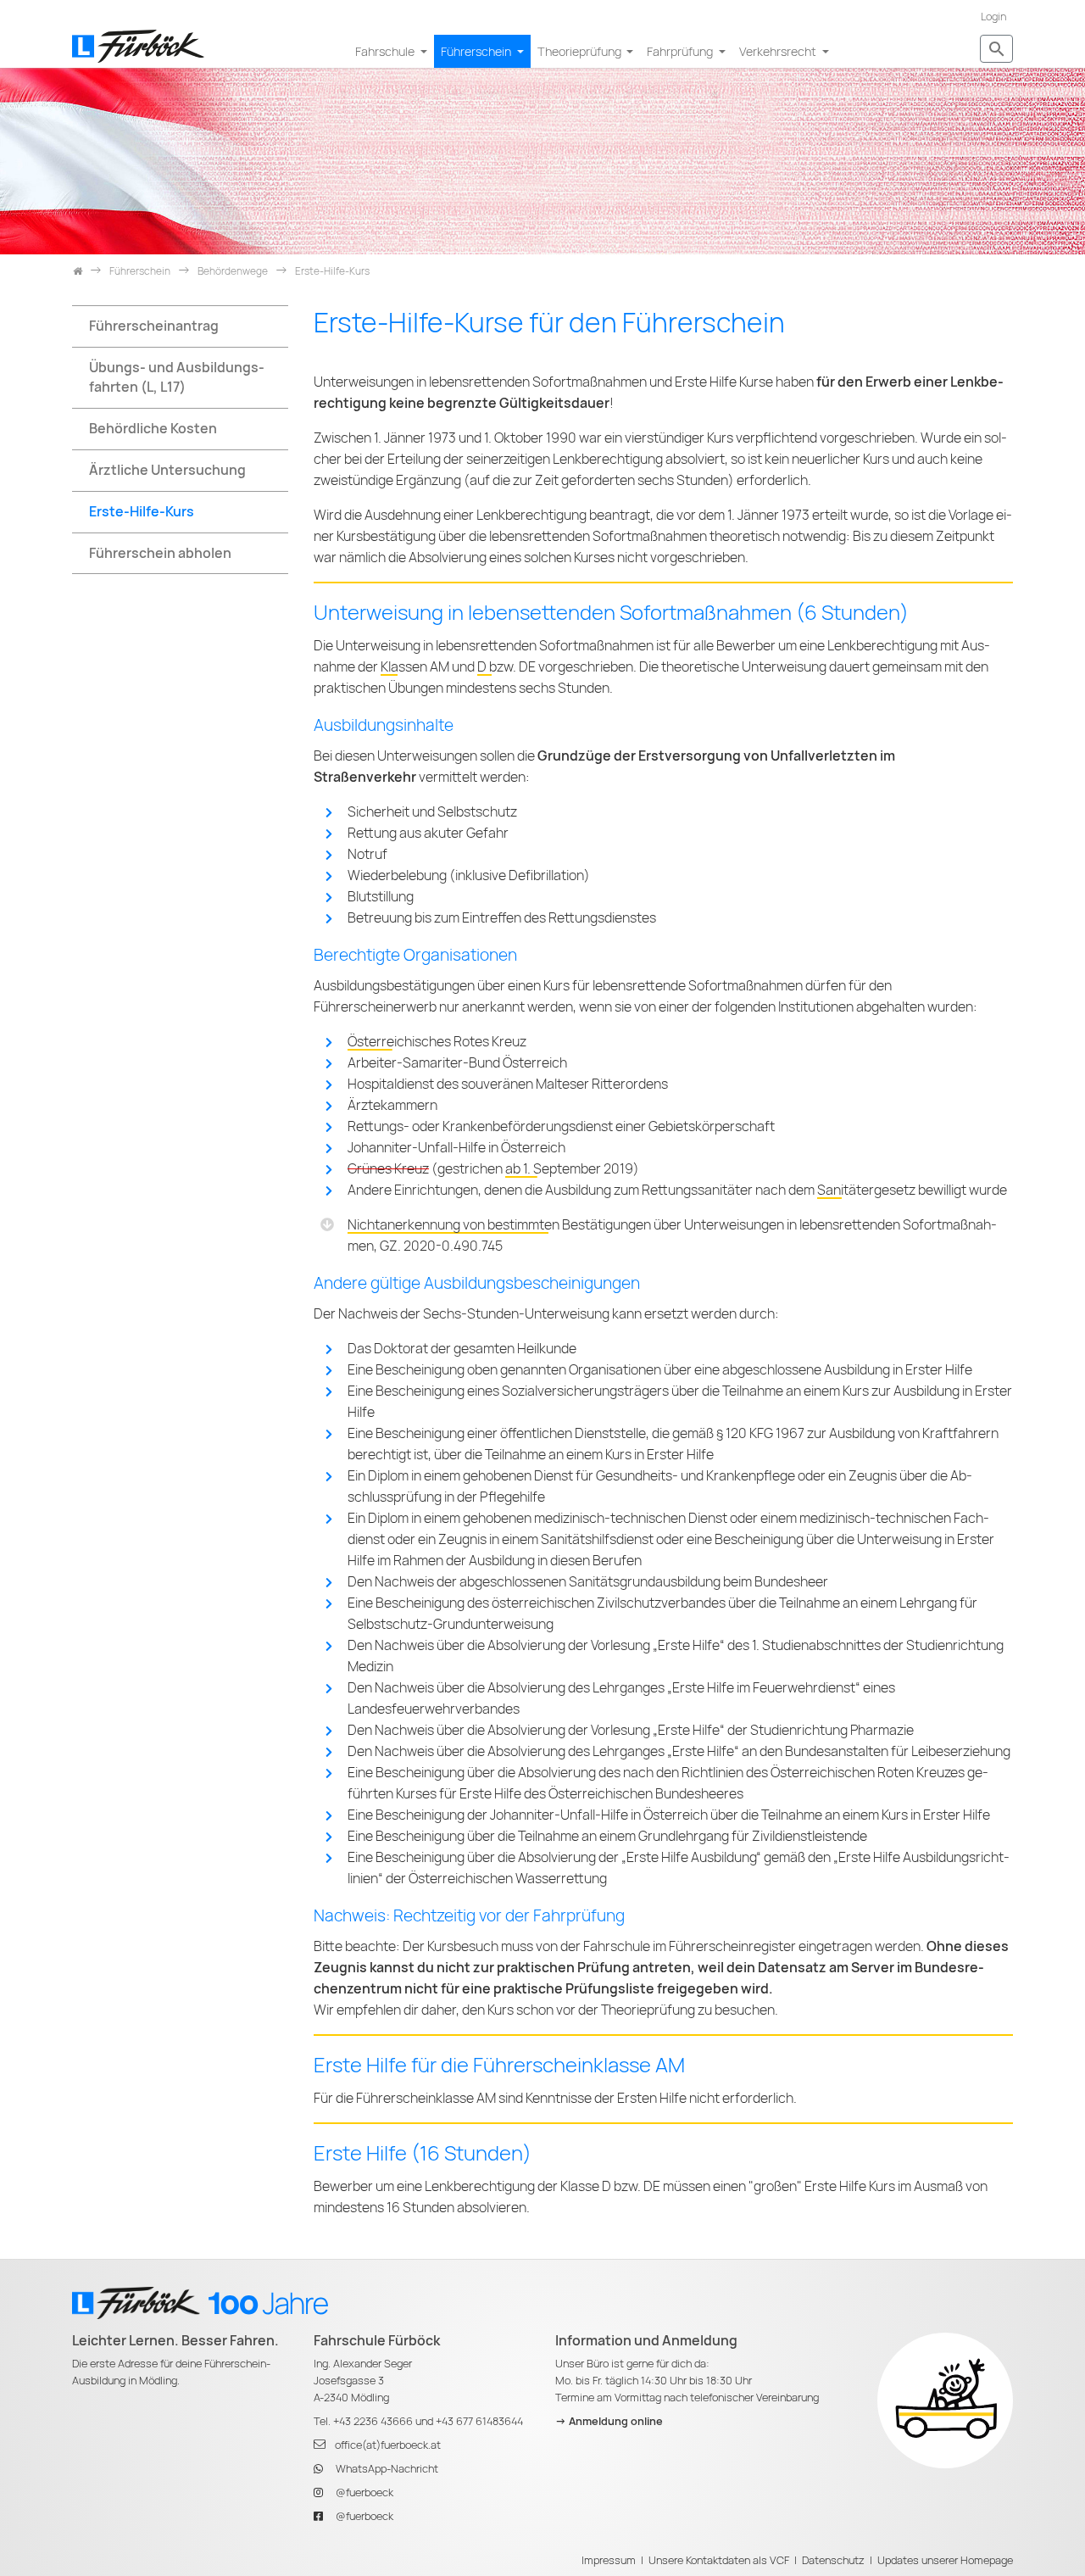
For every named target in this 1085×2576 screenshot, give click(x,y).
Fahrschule (386, 51)
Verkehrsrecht (779, 51)
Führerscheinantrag (154, 326)
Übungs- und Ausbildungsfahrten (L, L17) (177, 377)
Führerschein (477, 51)
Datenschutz (833, 2560)
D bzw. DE (506, 667)
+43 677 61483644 (479, 2421)
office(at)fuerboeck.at (388, 2445)
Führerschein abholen (160, 553)
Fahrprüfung (681, 51)
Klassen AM (415, 667)
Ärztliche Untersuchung (167, 470)
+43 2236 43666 (373, 2421)
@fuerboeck (364, 2492)
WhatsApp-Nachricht (387, 2469)
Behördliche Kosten (153, 429)
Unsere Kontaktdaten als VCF (719, 2560)
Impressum (609, 2560)
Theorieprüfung (581, 51)
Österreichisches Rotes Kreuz (437, 1042)
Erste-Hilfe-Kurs (142, 512)
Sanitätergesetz (866, 1190)
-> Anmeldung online (609, 2421)
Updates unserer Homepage (945, 2560)
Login (993, 17)
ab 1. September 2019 (569, 1169)
